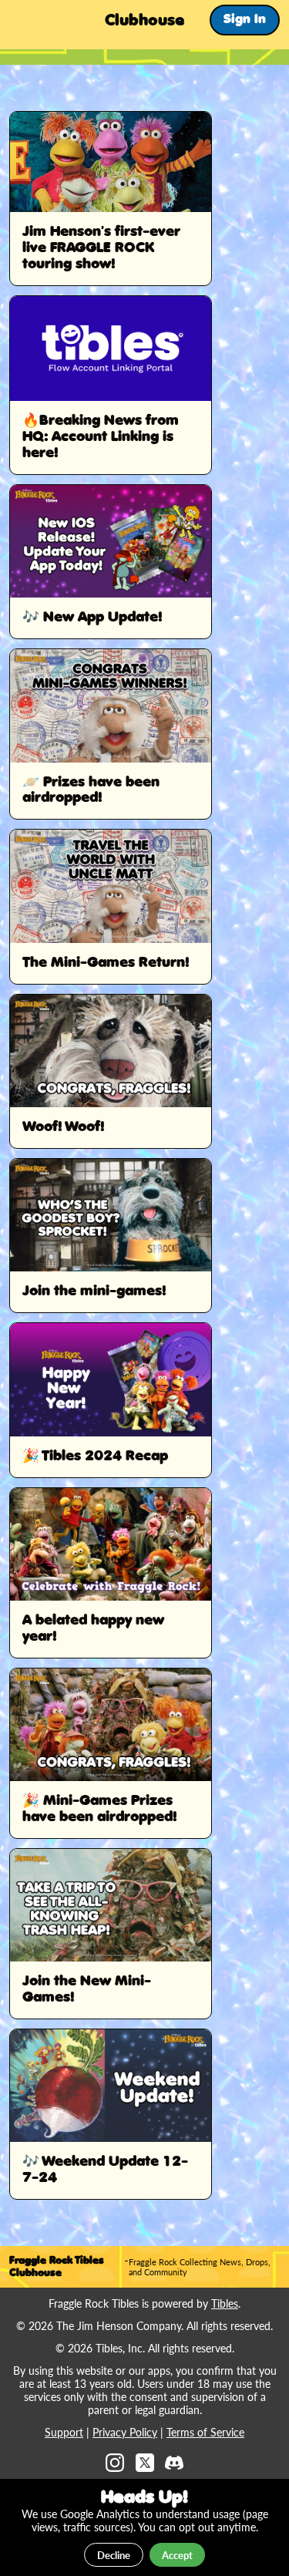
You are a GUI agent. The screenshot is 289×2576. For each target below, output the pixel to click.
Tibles (225, 2303)
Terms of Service (205, 2432)
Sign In (245, 20)
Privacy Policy (125, 2432)
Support (64, 2432)
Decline (114, 2555)
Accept (177, 2555)
